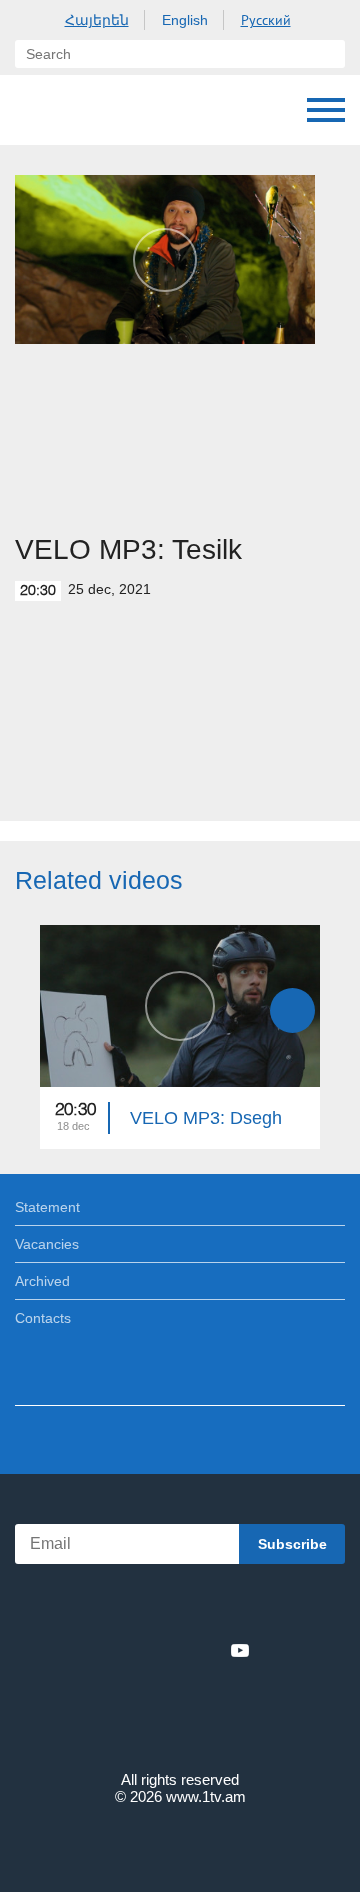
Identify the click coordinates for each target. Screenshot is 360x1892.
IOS (124, 1606)
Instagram (207, 1650)
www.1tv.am (206, 1796)
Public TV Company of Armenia (35, 110)
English (185, 20)
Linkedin (173, 1650)
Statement (47, 1207)
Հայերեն (97, 20)
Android (236, 1606)
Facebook (110, 1650)
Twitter (139, 1650)
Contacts (43, 1318)
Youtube (240, 1650)
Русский (266, 20)
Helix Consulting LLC (180, 1843)
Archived (42, 1281)
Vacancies (47, 1244)
